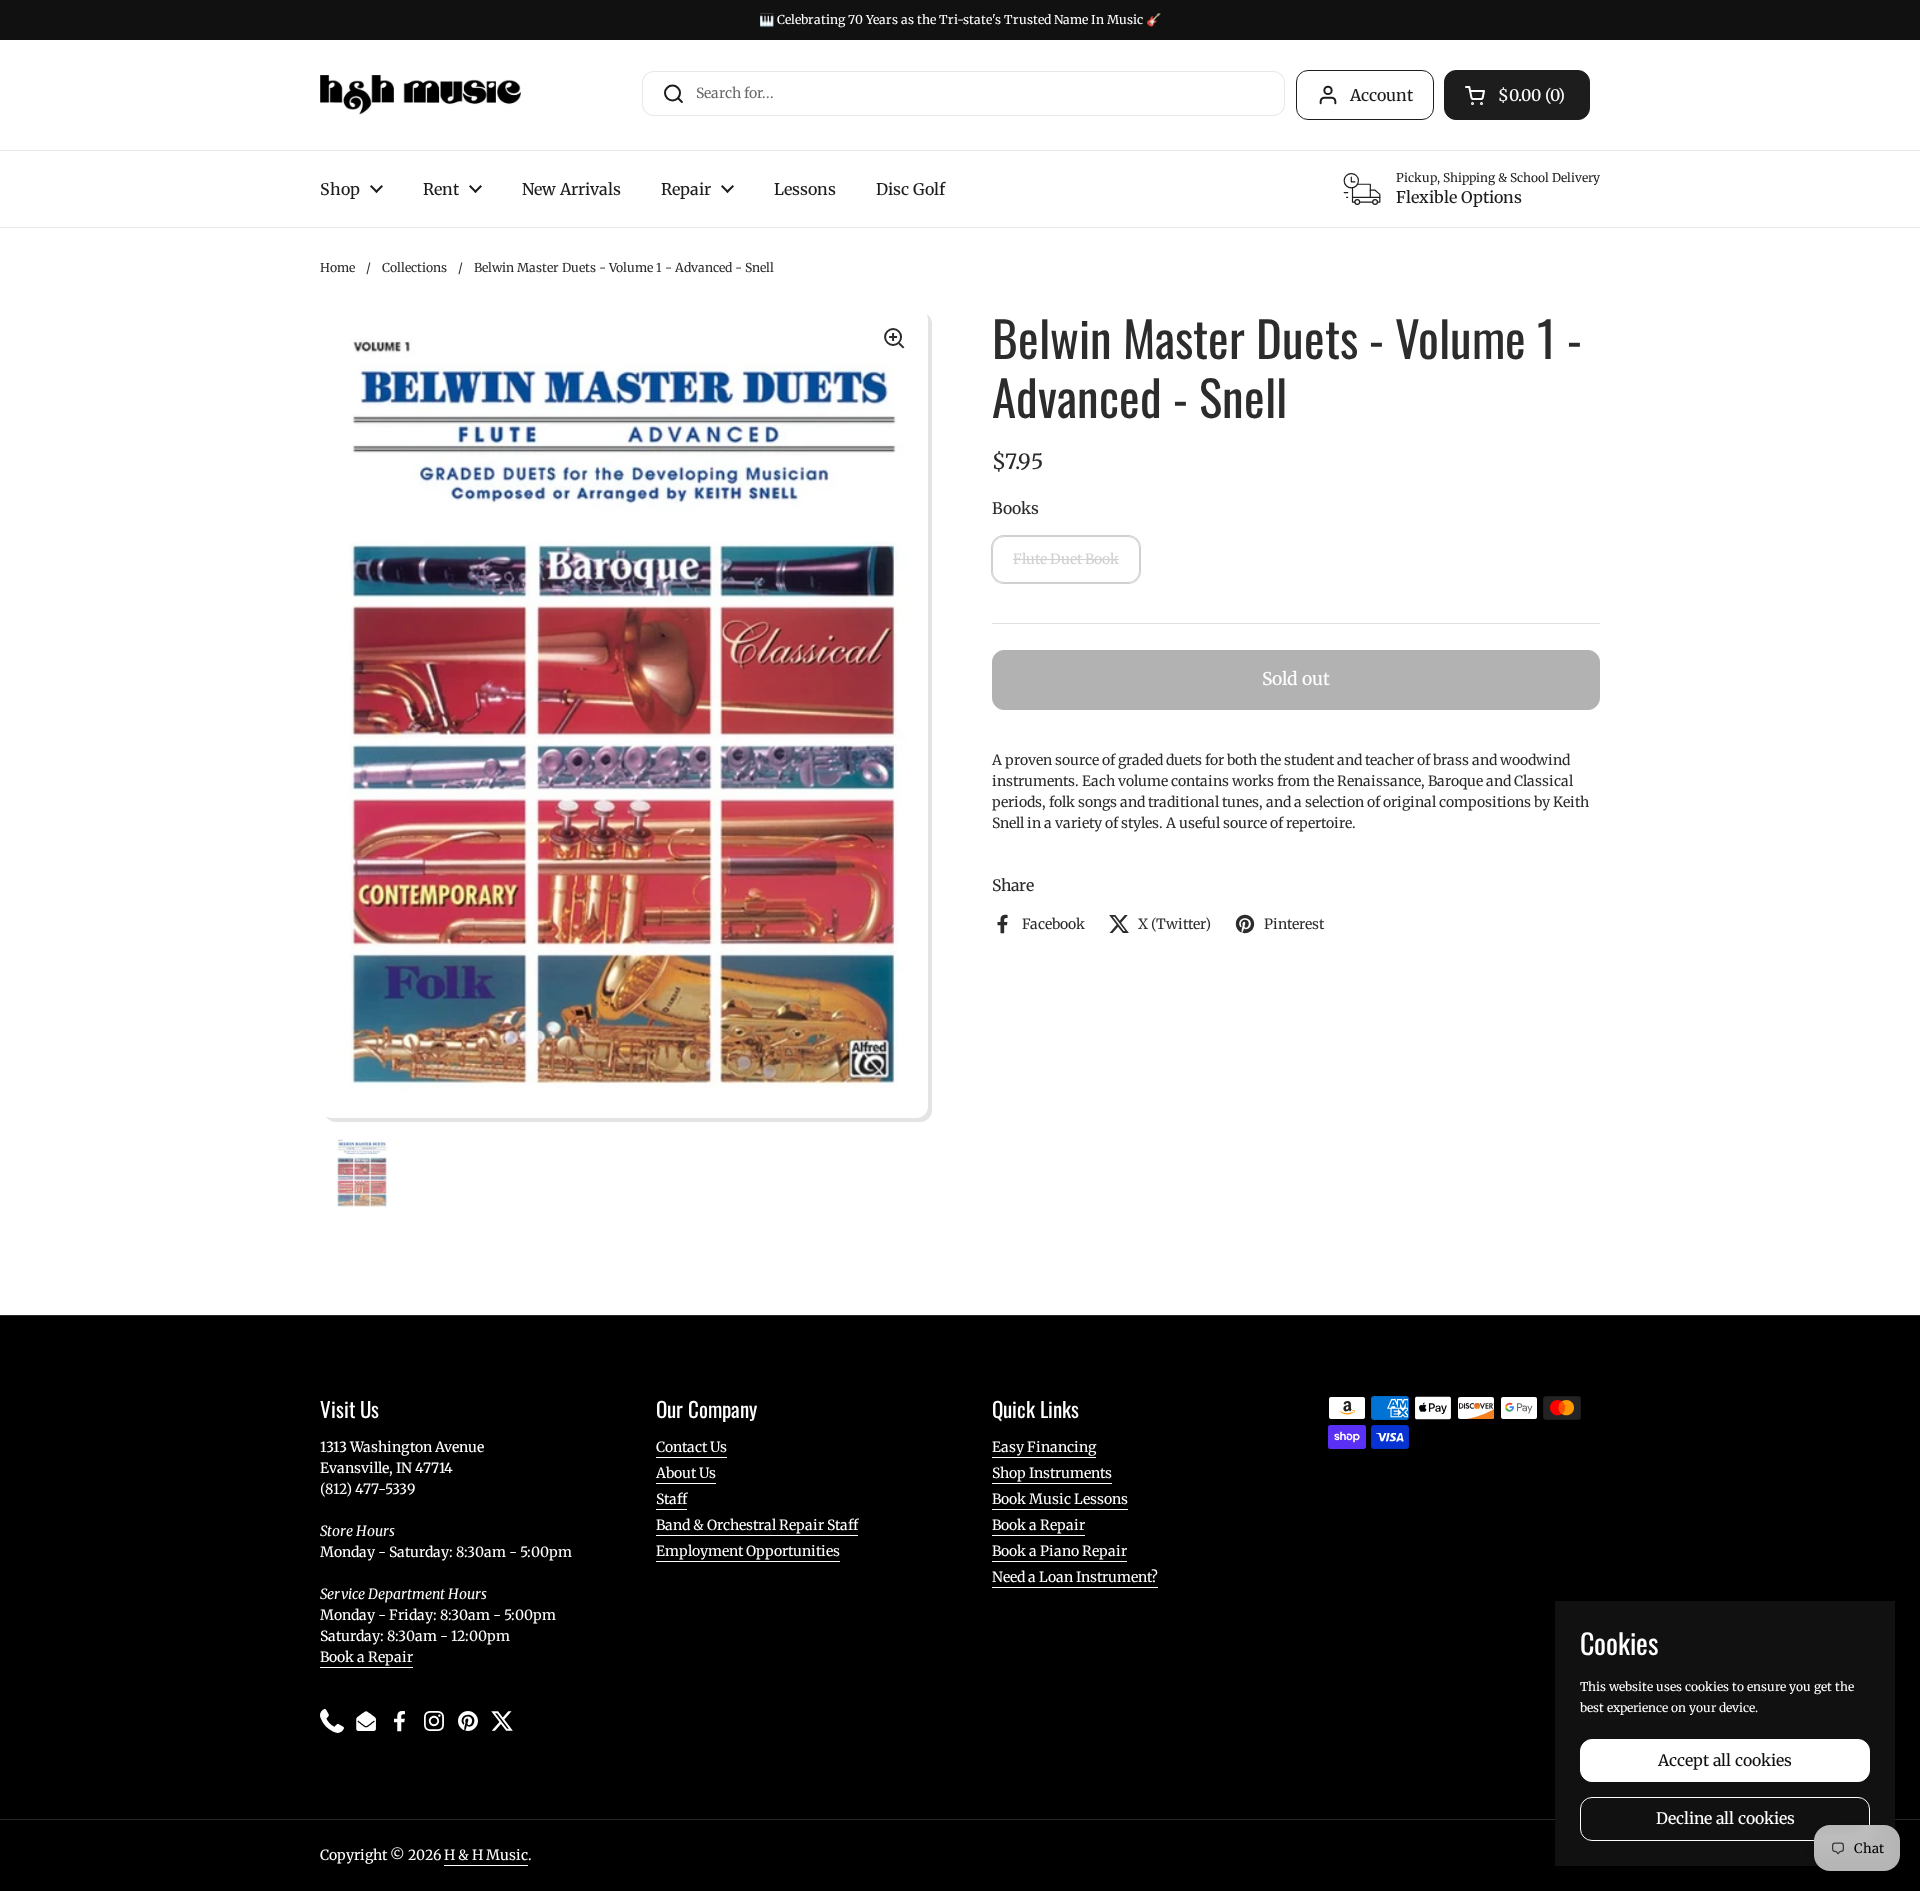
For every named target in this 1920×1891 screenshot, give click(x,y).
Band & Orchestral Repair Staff (757, 1525)
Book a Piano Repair (1059, 1551)
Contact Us (691, 1447)
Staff (671, 1499)
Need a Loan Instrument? (1075, 1577)
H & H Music (486, 1855)
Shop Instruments (1052, 1473)
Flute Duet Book (1066, 559)
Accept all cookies (1725, 1760)
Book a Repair (366, 1657)
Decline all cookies (1725, 1818)
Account (1381, 95)
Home (337, 267)
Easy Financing (1044, 1447)
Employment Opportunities (748, 1551)
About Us (686, 1473)
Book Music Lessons (1060, 1499)
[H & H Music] (420, 95)
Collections (414, 267)
